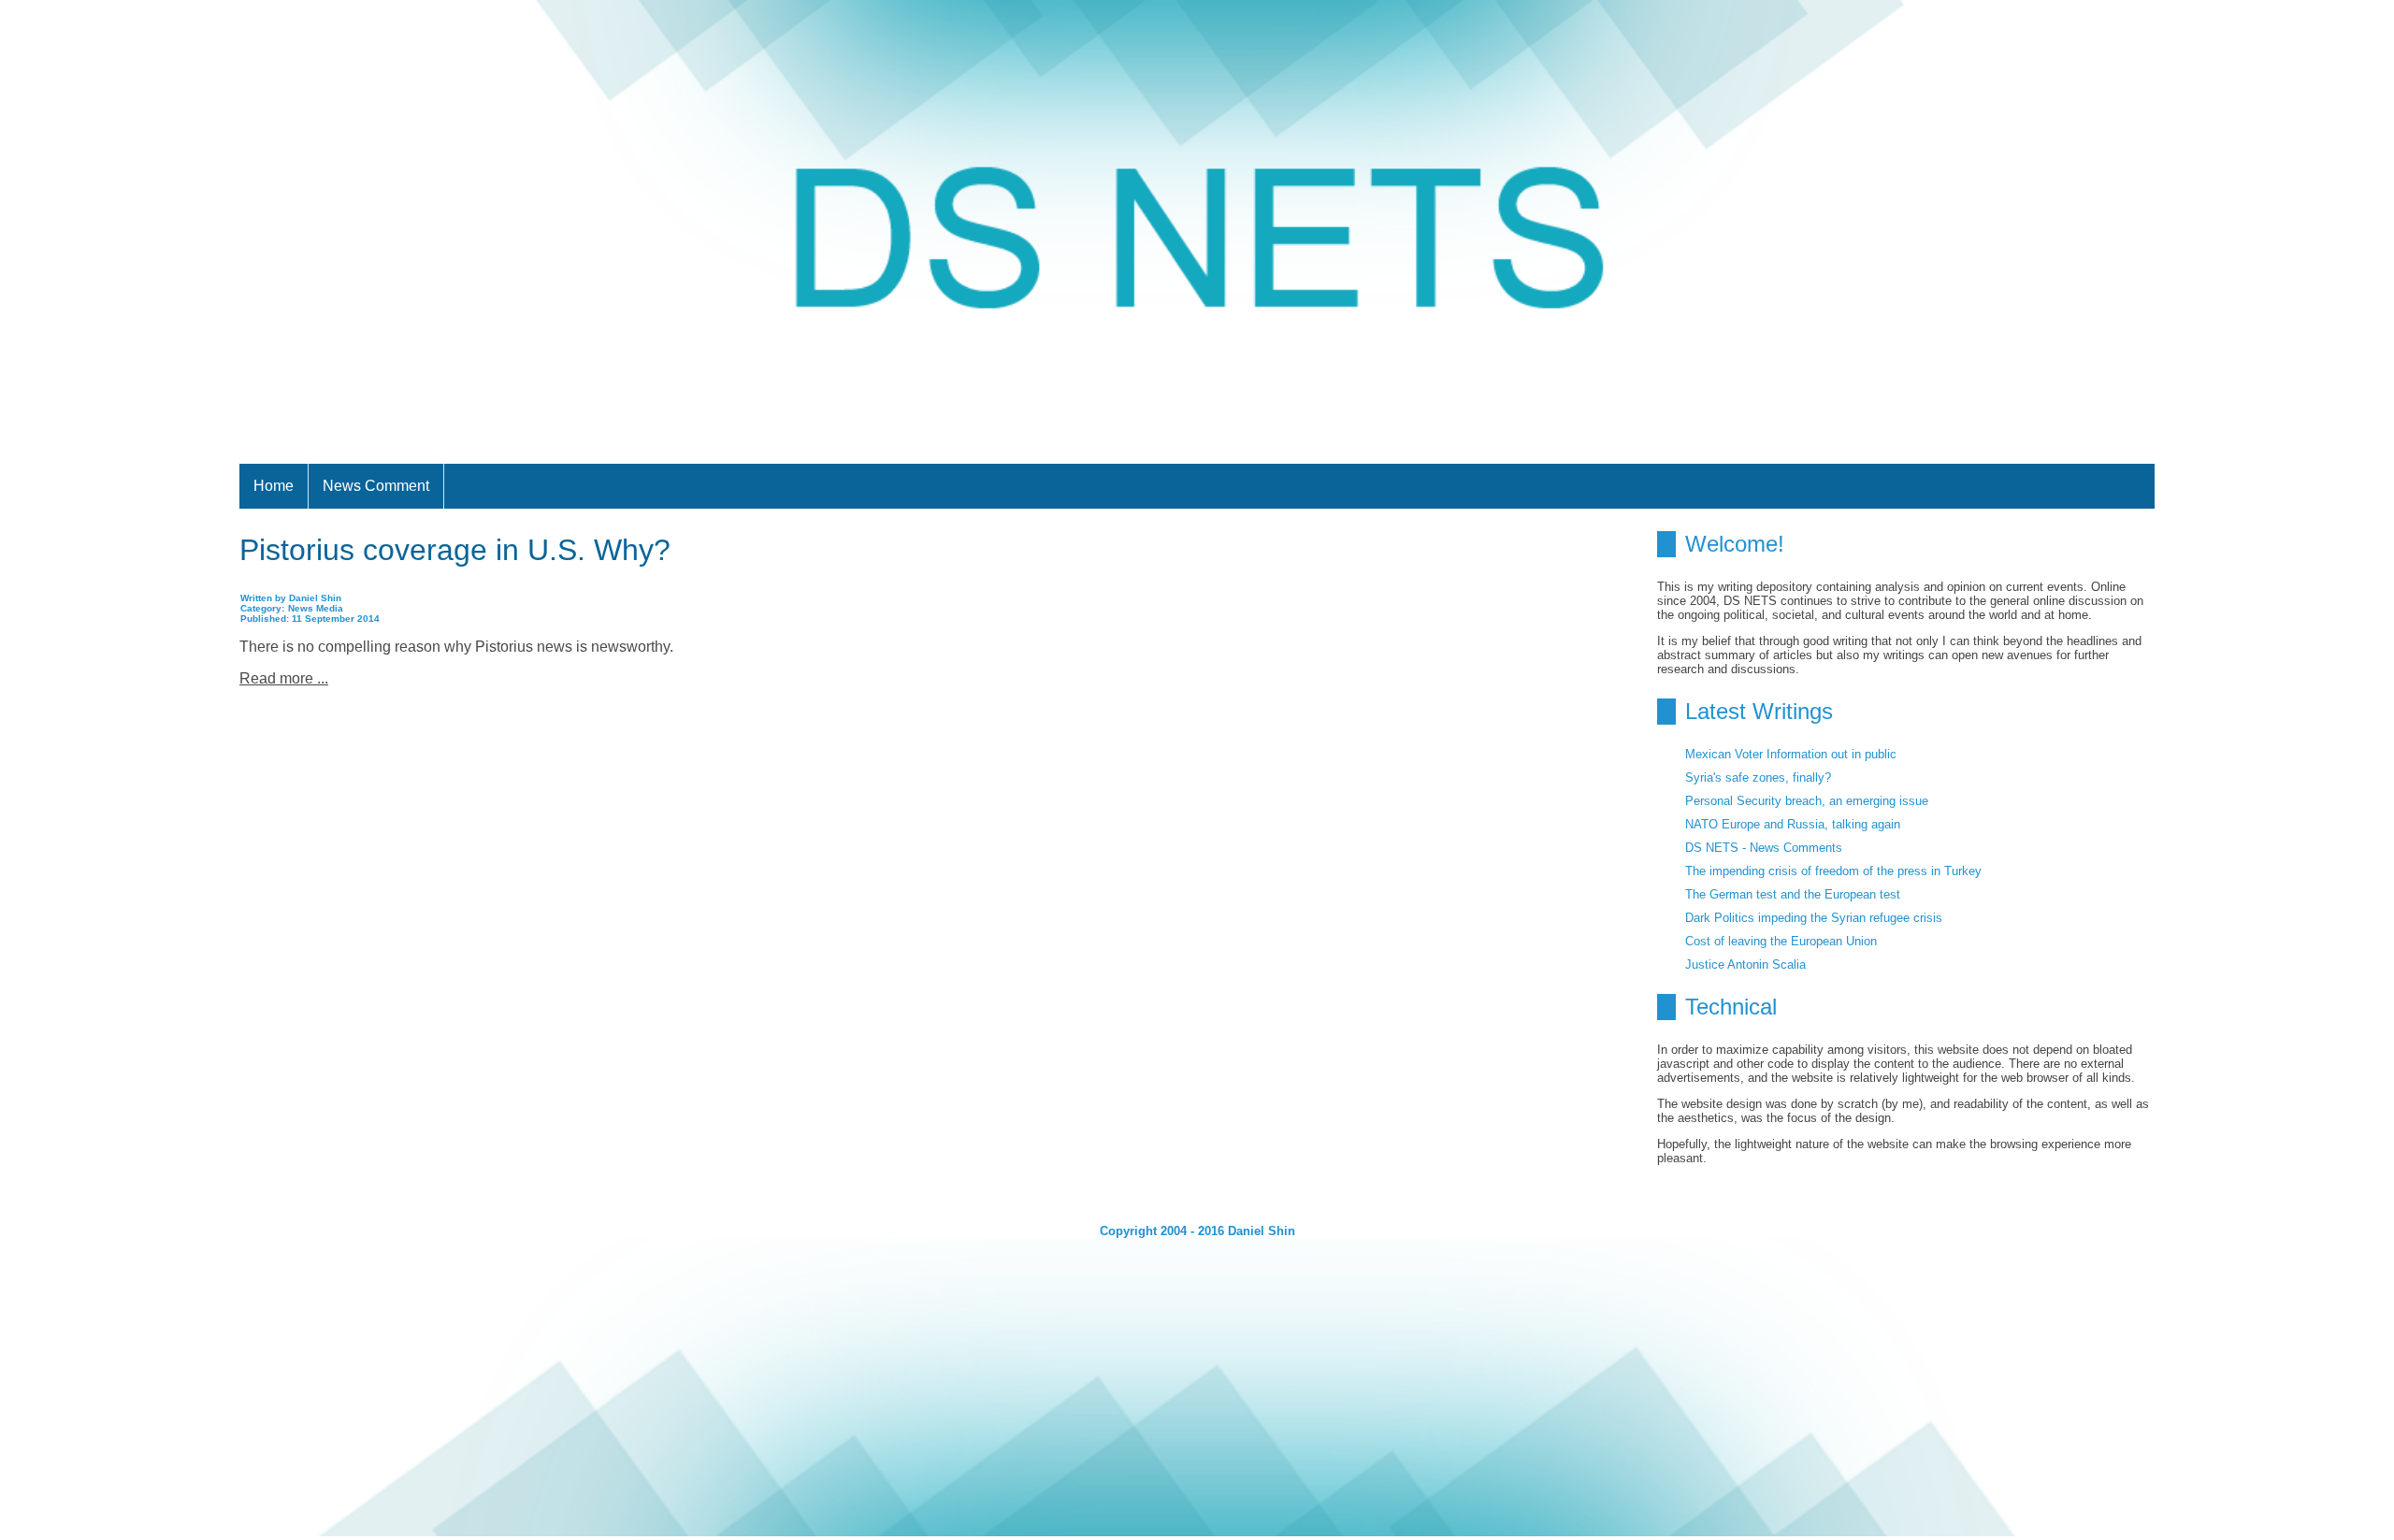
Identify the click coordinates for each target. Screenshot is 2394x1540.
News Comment (376, 486)
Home (274, 486)
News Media (316, 608)
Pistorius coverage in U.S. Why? (455, 550)
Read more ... (284, 678)
